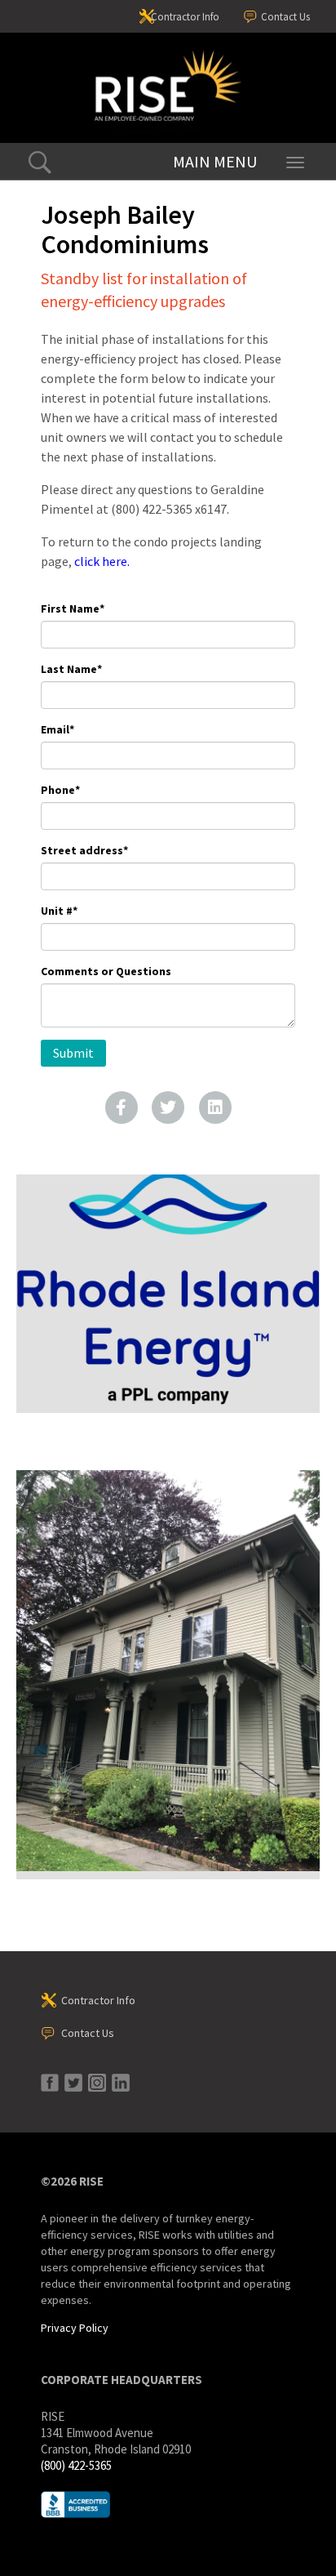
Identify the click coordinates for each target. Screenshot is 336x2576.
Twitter (168, 1108)
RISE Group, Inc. (168, 88)
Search (40, 163)
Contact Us (285, 17)
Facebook (122, 1108)
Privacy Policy (75, 2328)
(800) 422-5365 (76, 2465)
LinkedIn (215, 1108)
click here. (102, 561)
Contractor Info (185, 17)
